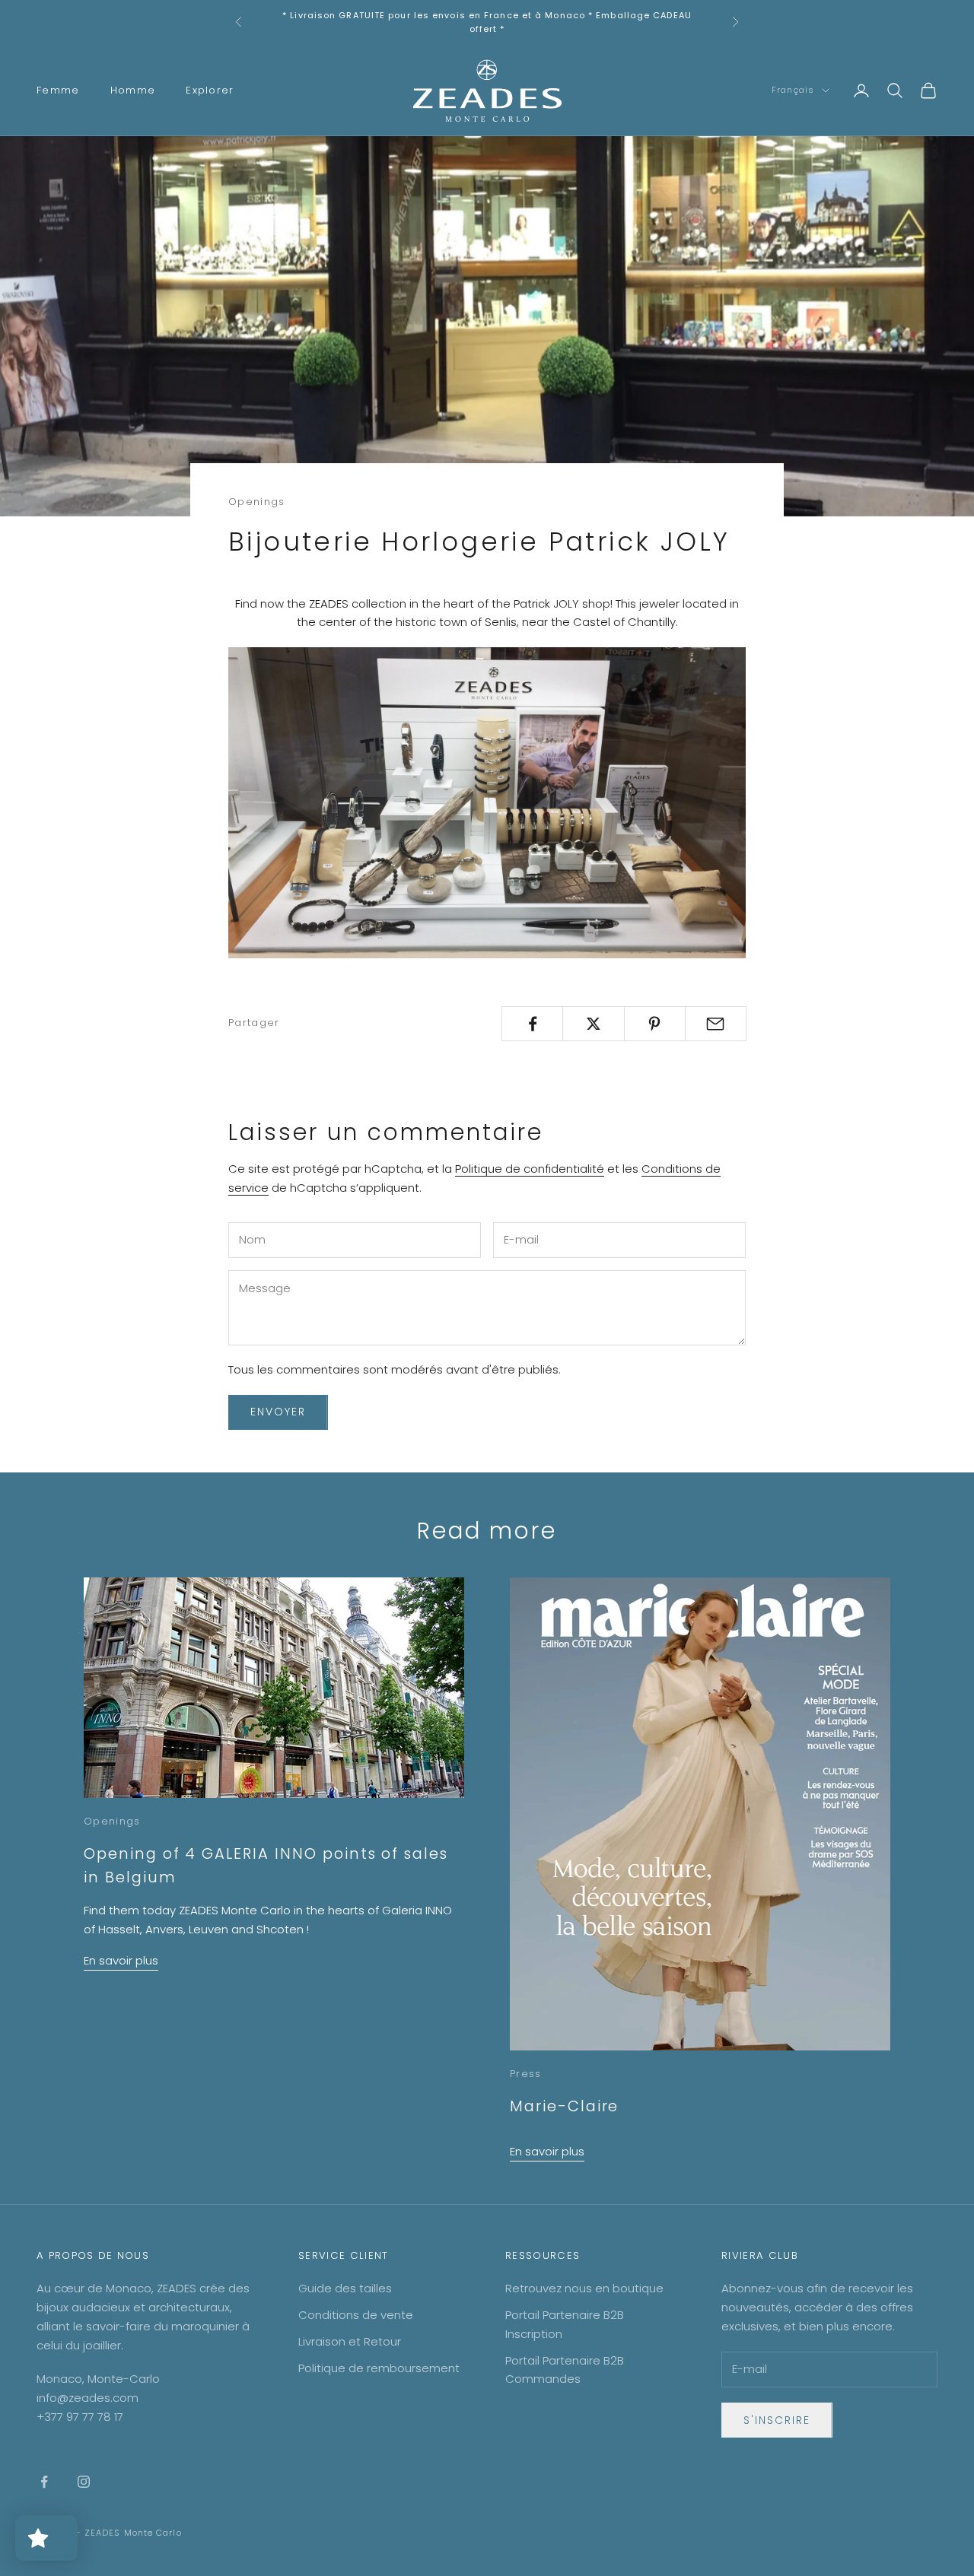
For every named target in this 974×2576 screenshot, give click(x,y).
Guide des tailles (345, 2288)
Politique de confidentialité (530, 1169)
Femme (58, 90)
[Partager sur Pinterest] (655, 1024)
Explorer (210, 90)
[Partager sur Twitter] (593, 1024)
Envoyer (278, 1412)
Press (526, 2074)
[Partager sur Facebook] (532, 1024)
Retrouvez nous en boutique (584, 2288)
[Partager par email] (716, 1024)
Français (793, 91)
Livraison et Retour (350, 2341)
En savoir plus (121, 1960)
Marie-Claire (564, 2106)
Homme (133, 90)
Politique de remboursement (379, 2368)
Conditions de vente (356, 2315)
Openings (257, 502)
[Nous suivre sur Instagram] (84, 2482)
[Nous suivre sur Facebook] (44, 2482)
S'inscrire (777, 2420)
